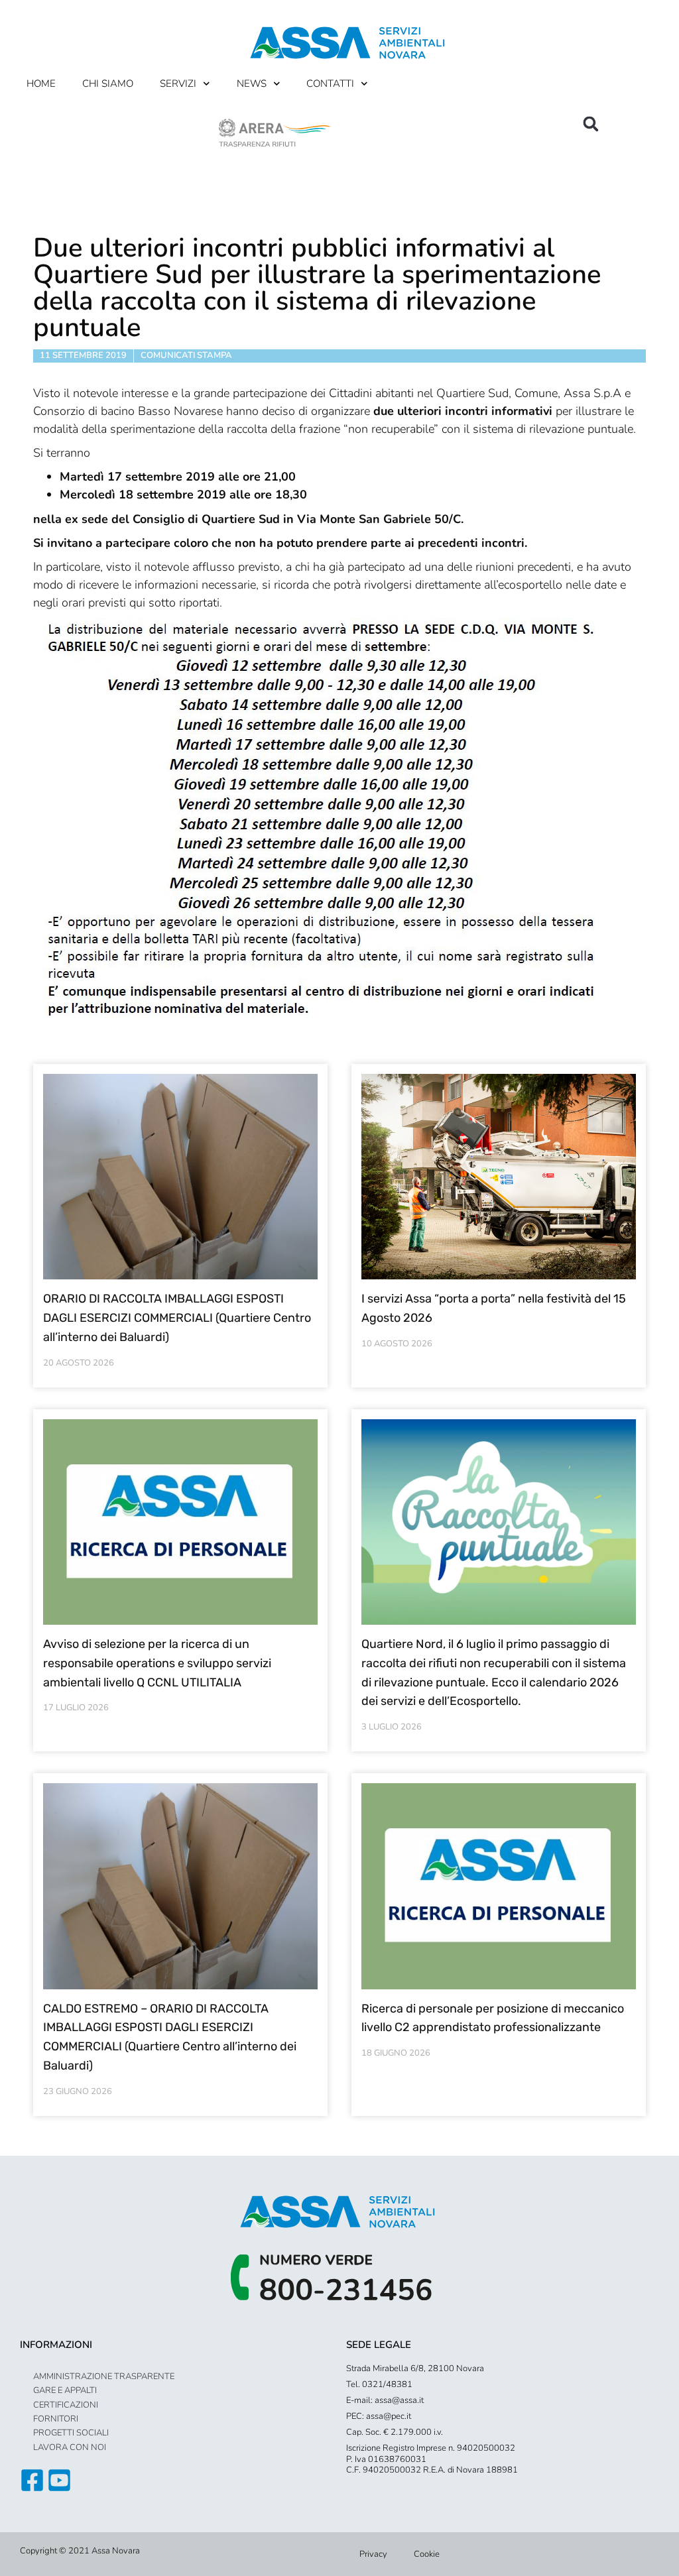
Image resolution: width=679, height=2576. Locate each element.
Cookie (427, 2554)
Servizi (178, 84)
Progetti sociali (71, 2433)
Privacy (373, 2554)
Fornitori (56, 2419)
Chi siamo (108, 84)
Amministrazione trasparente (104, 2376)
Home (41, 84)
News (252, 84)
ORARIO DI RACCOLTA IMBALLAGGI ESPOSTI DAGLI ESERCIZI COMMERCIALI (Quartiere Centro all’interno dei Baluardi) (177, 1318)
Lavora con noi (70, 2447)
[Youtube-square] (59, 2480)
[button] (591, 124)
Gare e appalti (65, 2390)
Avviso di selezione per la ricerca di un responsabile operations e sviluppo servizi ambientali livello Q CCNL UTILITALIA (157, 1663)
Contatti (330, 84)
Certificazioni (66, 2405)
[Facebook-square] (32, 2480)
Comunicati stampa (186, 355)
